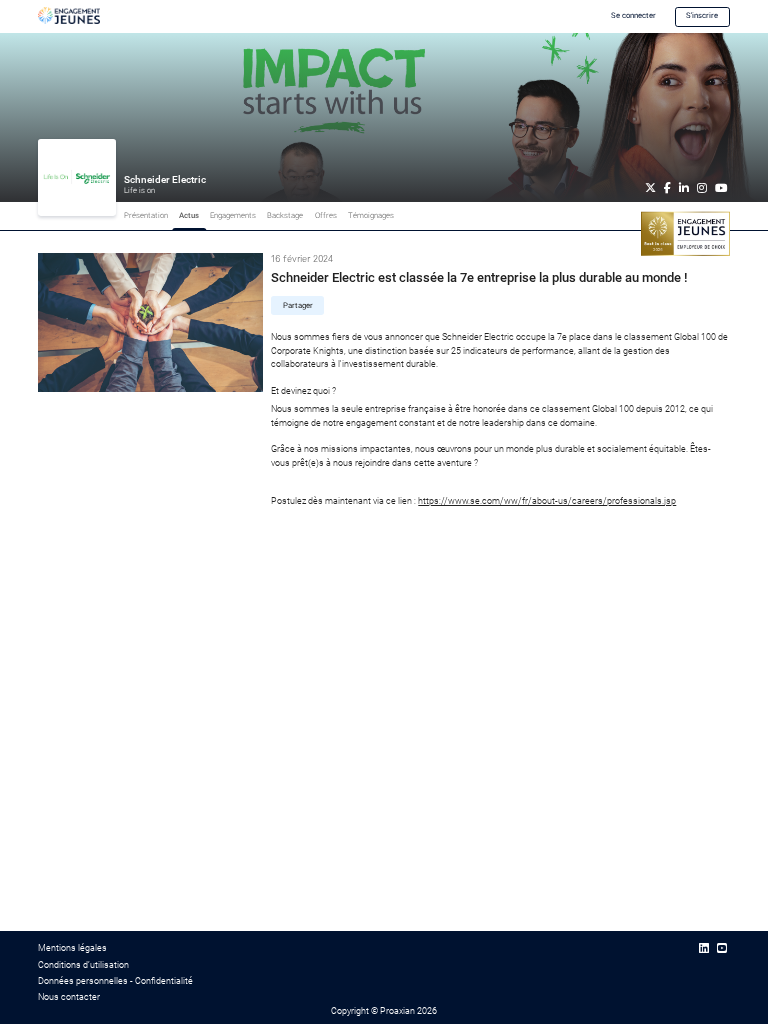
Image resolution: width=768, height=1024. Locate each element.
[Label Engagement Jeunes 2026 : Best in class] (685, 233)
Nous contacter (69, 997)
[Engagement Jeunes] (69, 15)
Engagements (233, 215)
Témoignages (371, 215)
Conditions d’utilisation (83, 965)
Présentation (146, 215)
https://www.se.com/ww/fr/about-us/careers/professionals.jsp (547, 501)
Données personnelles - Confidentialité (115, 981)
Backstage (285, 215)
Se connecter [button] (633, 15)
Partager (298, 305)
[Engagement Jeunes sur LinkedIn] (704, 948)
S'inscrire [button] (702, 15)
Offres (326, 215)
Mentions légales (72, 948)
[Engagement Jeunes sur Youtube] (722, 948)
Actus (189, 215)
